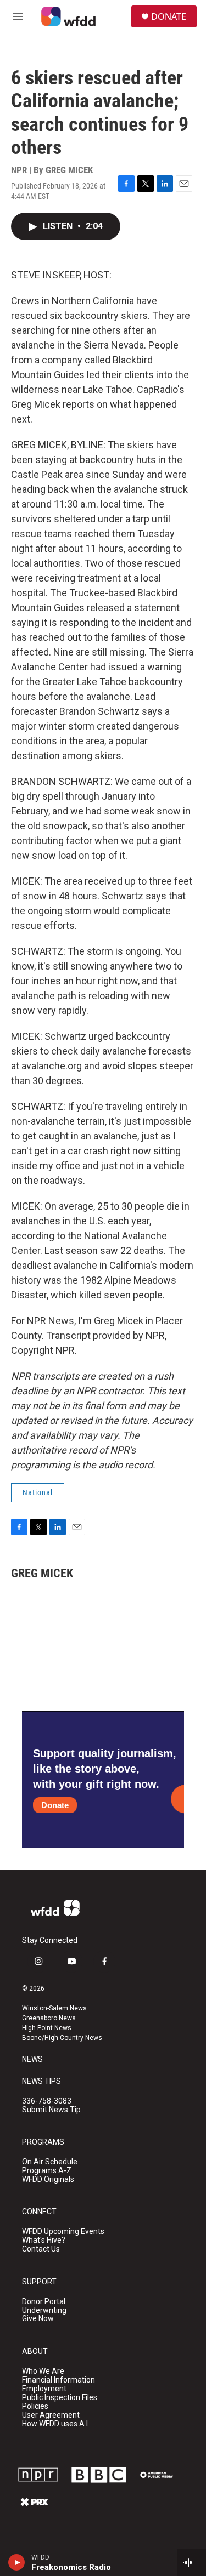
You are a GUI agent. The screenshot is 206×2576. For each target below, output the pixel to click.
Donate (55, 1805)
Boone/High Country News (62, 2038)
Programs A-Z (47, 2171)
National (38, 1492)
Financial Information (59, 2380)
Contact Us (41, 2249)
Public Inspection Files (60, 2398)
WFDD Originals (48, 2179)
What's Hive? (44, 2240)
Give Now (38, 2319)
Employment (44, 2389)
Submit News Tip (51, 2110)
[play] (17, 2562)
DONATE (169, 16)
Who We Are (43, 2371)
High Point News (47, 2028)
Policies (35, 2406)
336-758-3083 (47, 2101)
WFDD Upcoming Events (63, 2232)
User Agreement (51, 2415)
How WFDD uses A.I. (56, 2424)
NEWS (32, 2059)
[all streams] (191, 2562)
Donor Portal (44, 2302)
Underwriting (44, 2310)
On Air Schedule (50, 2162)
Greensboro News (49, 2018)
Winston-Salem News (54, 2008)
